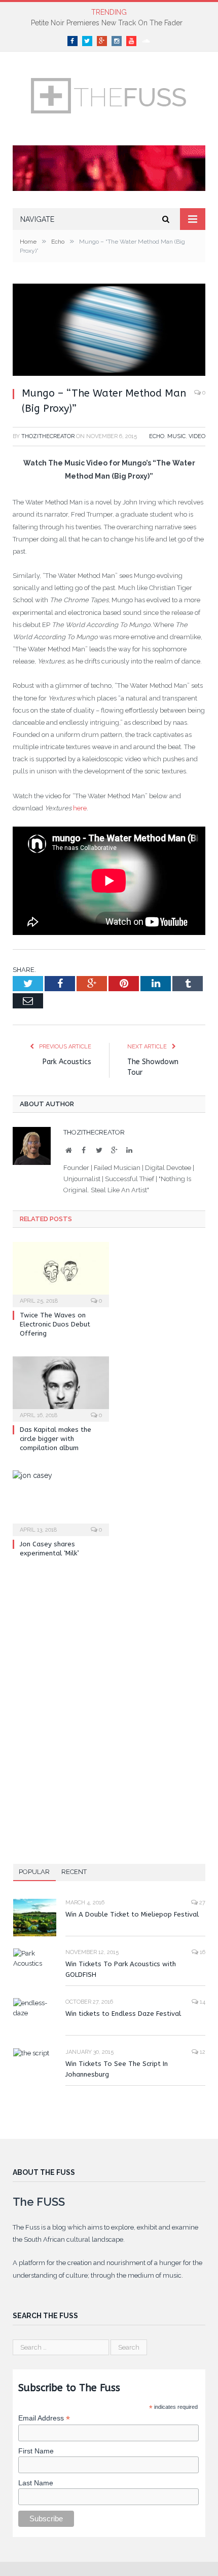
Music (176, 436)
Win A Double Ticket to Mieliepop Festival (132, 1914)
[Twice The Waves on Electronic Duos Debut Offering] (61, 1273)
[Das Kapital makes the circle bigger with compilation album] (61, 1388)
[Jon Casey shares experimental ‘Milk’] (61, 1502)
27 (202, 1903)
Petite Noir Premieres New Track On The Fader (107, 23)
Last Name (36, 2483)
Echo (157, 436)
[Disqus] (109, 1702)
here (80, 808)
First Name (36, 2451)
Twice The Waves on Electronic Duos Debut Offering (55, 1324)
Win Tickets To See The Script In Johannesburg (117, 2069)
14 (202, 2002)
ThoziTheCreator (48, 436)
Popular (34, 1872)
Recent (74, 1872)
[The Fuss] (109, 94)
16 (202, 1952)
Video (197, 436)
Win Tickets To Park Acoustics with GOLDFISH (121, 1969)
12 (202, 2052)
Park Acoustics (67, 1062)
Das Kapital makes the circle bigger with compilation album (56, 1439)
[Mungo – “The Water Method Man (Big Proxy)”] (109, 331)
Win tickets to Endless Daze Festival (123, 2014)
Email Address (44, 2418)
